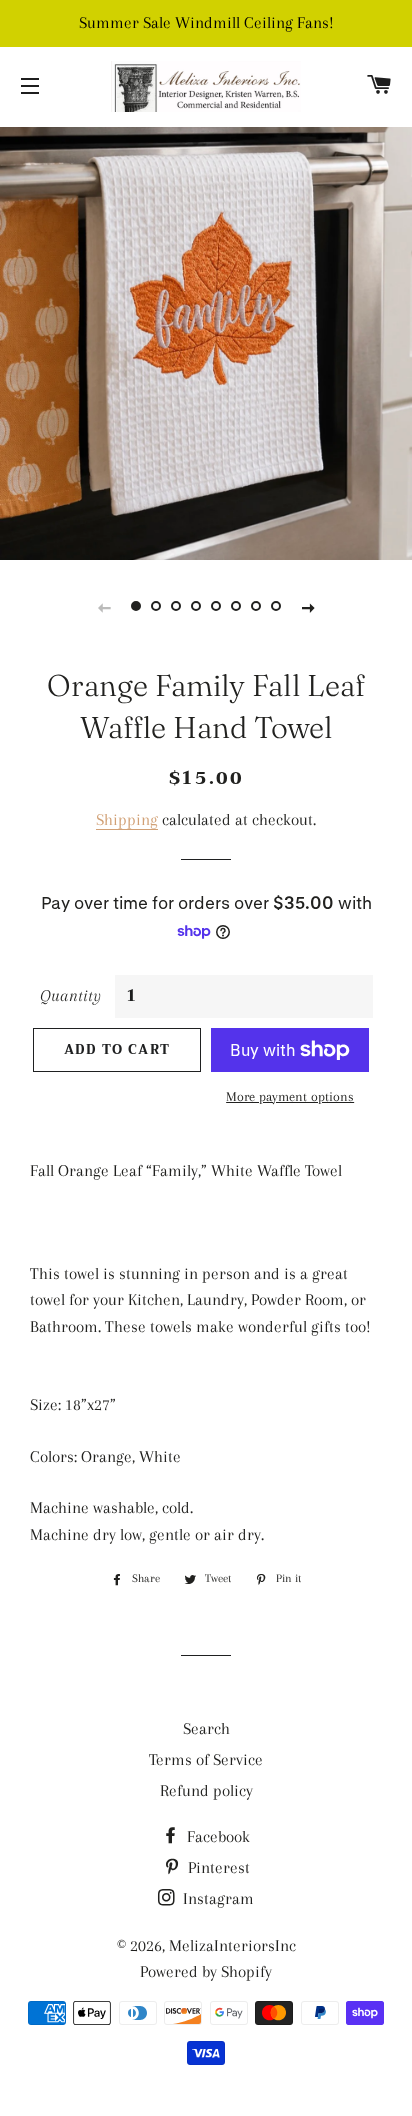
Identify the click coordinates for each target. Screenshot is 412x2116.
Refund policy (206, 1790)
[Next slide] (308, 607)
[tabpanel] (206, 341)
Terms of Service (206, 1759)
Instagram (216, 1898)
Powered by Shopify (206, 1971)
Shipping (127, 819)
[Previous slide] (104, 607)
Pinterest (217, 1867)
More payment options (290, 1096)
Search (206, 1728)
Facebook (216, 1836)
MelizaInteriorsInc (232, 1945)
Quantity (70, 995)
